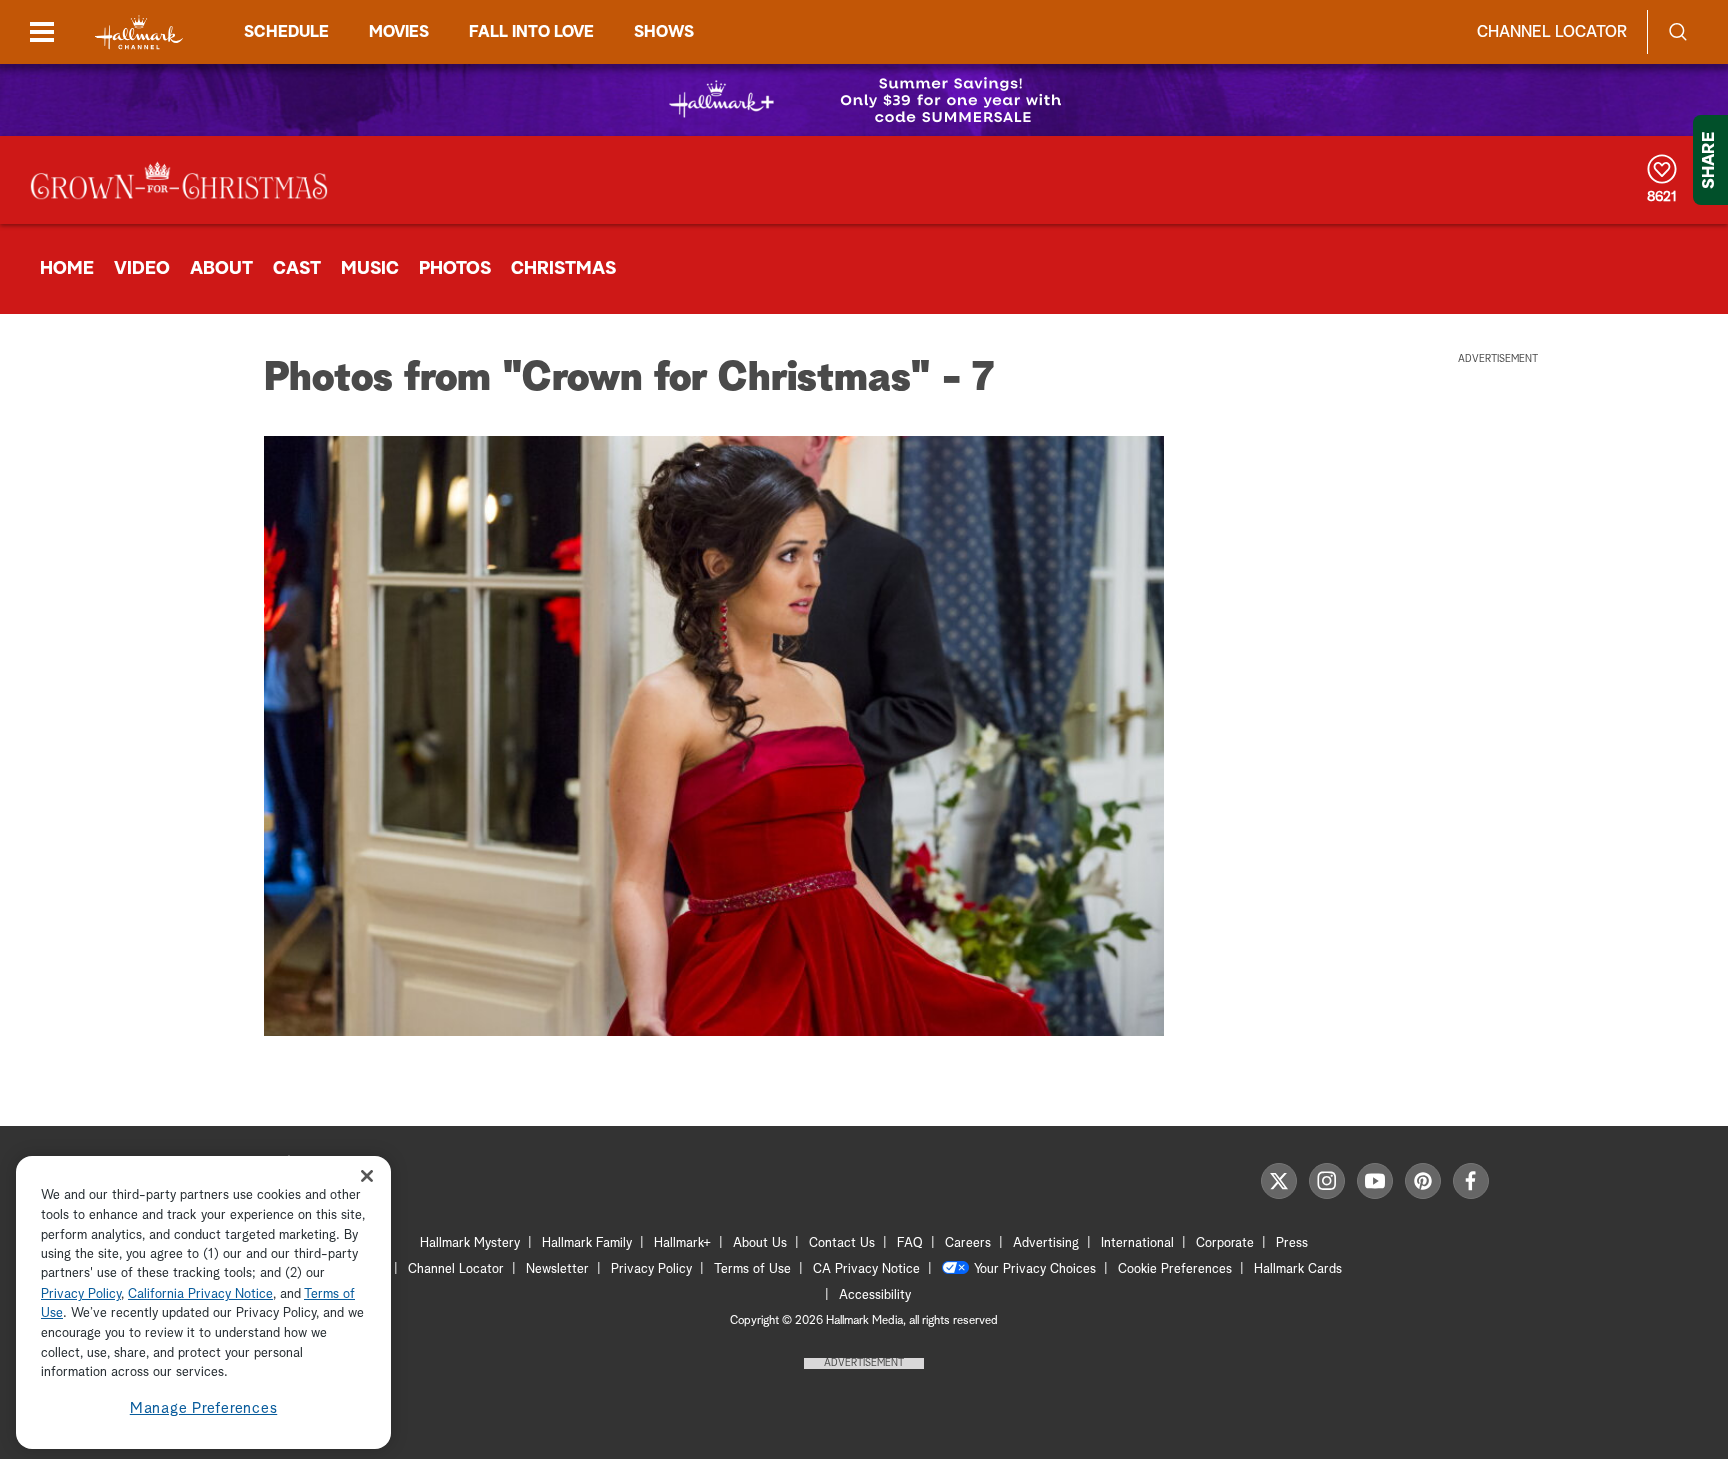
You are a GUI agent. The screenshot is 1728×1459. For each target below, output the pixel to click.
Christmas (563, 269)
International (1137, 1243)
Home (67, 269)
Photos (455, 269)
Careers (968, 1243)
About (221, 269)
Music (370, 269)
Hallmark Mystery (470, 1243)
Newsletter (557, 1269)
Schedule (286, 32)
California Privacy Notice (200, 1294)
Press (1292, 1243)
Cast (297, 269)
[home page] (139, 32)
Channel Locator (1552, 32)
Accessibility (875, 1295)
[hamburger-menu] (42, 32)
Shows (664, 32)
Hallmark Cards (1298, 1269)
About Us (760, 1243)
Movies (399, 32)
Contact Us (842, 1243)
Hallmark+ (682, 1243)
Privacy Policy (651, 1269)
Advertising (1046, 1243)
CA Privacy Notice (866, 1269)
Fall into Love (531, 32)
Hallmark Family (587, 1243)
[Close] (367, 1176)
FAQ (910, 1243)
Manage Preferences (204, 1408)
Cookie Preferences (1175, 1269)
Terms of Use (752, 1269)
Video (142, 269)
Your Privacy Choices (1035, 1269)
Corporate (1225, 1243)
